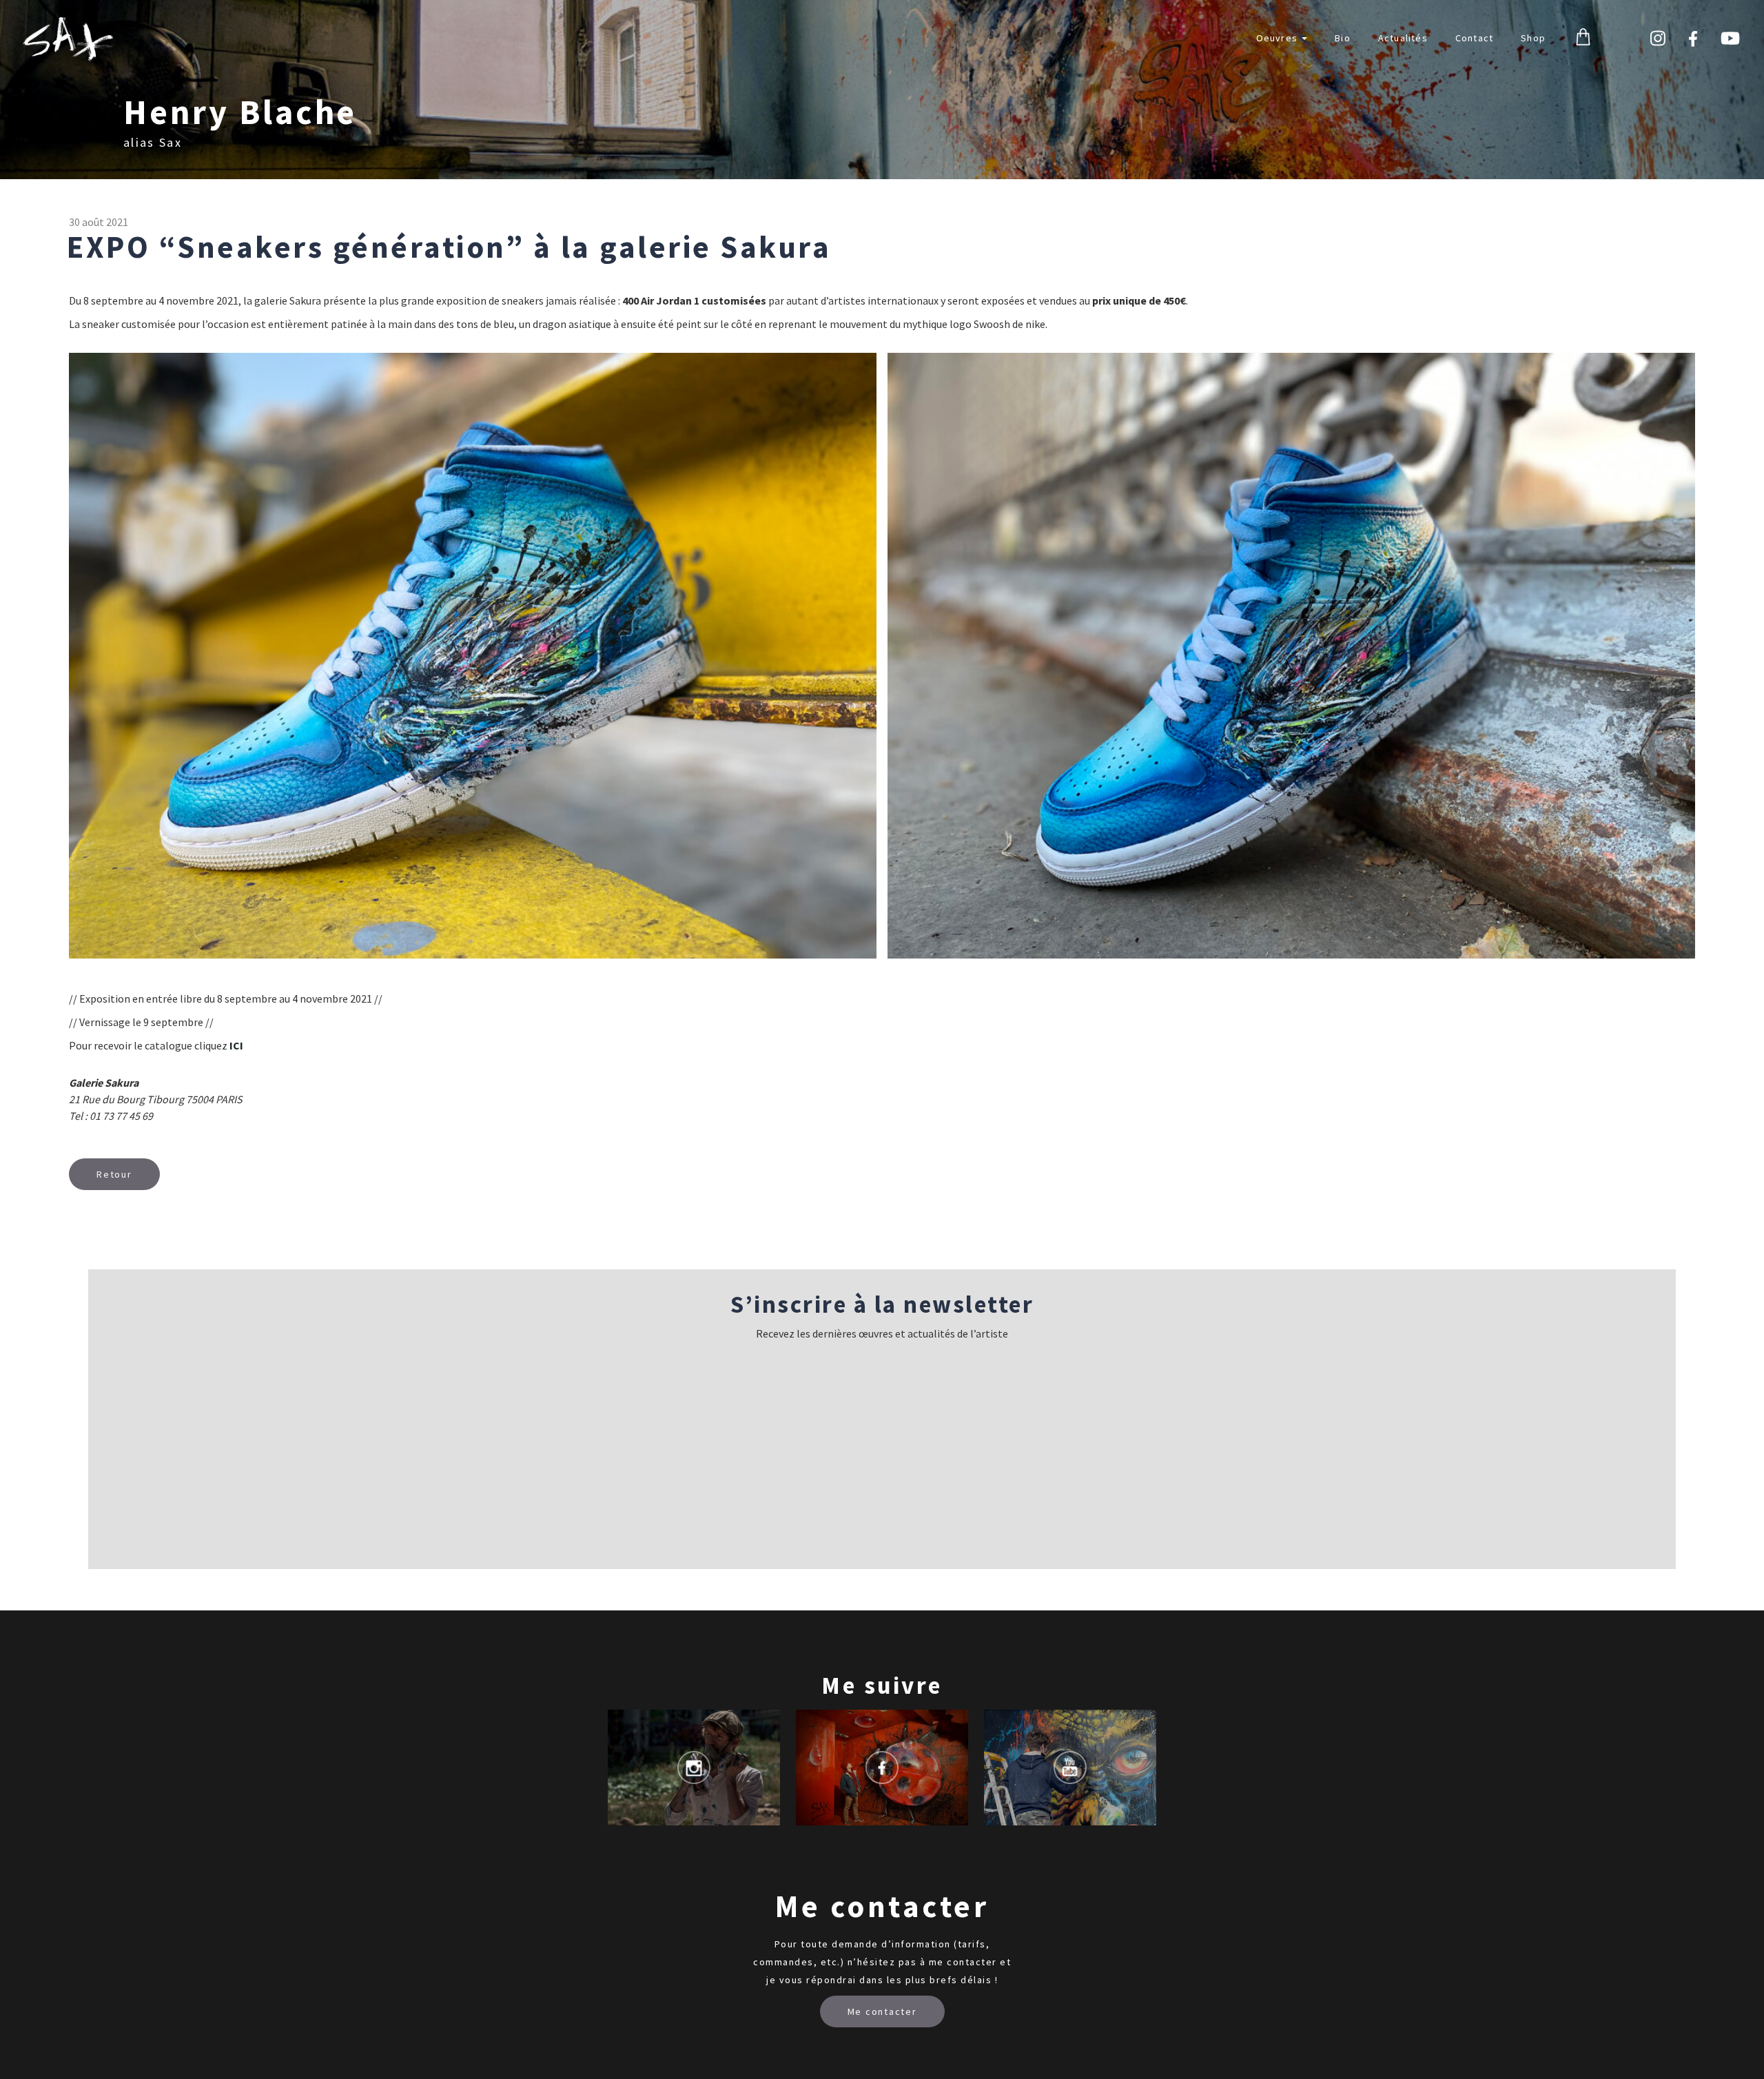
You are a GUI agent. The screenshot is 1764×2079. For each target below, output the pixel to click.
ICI (236, 1045)
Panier (1583, 38)
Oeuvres (1279, 38)
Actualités (1403, 38)
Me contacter (882, 2011)
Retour (114, 1174)
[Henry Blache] (69, 39)
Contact (1474, 38)
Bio (1343, 38)
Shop (1533, 38)
